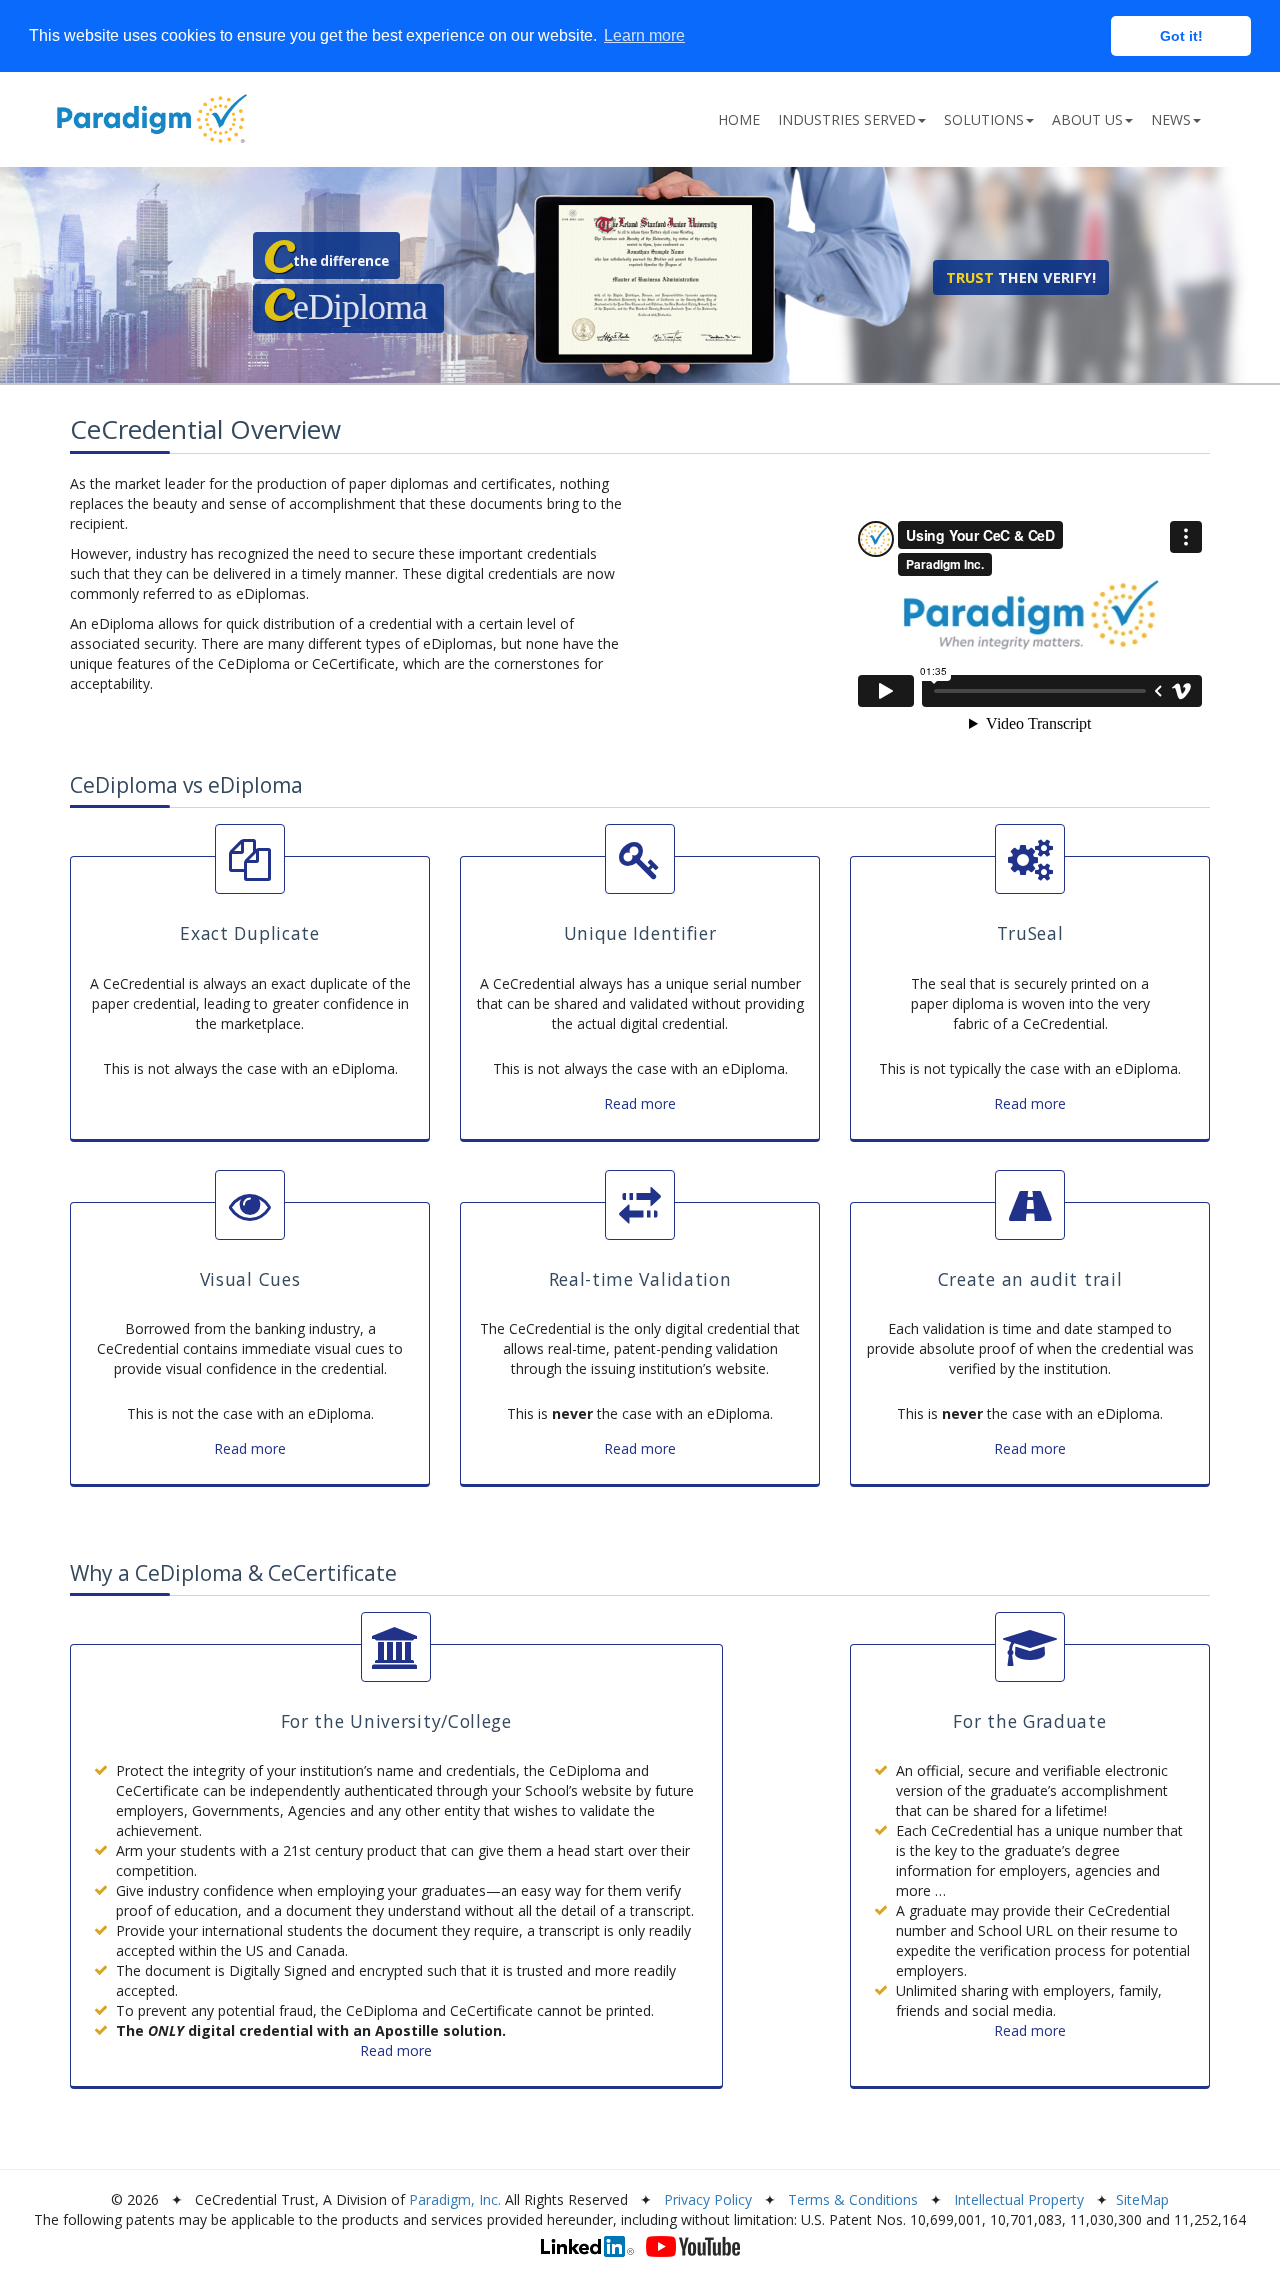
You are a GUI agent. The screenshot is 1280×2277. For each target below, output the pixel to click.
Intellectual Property (1019, 2199)
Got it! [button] (1181, 36)
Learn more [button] (644, 35)
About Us (1087, 119)
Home (739, 119)
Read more (640, 1103)
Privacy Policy (708, 2199)
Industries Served (847, 119)
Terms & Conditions (853, 2199)
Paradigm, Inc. (455, 2199)
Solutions (984, 119)
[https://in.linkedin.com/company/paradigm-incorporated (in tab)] (587, 2246)
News (1171, 119)
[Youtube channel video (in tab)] (693, 2246)
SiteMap (1142, 2199)
